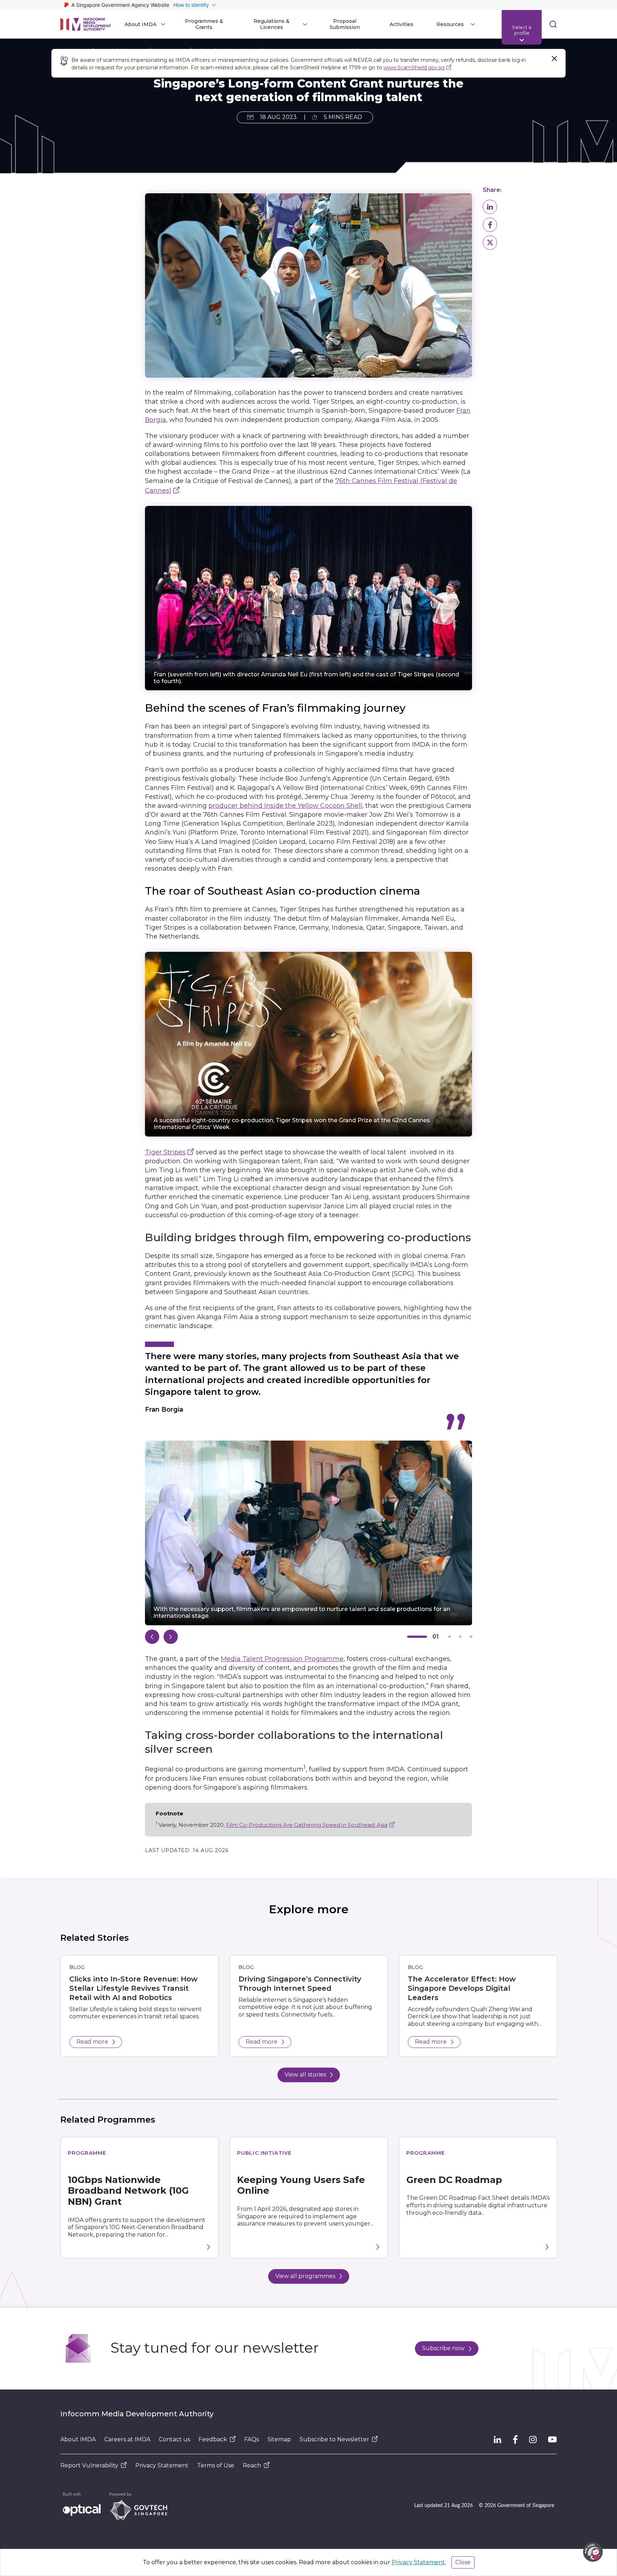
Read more (92, 2042)
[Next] (171, 1637)
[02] (450, 1637)
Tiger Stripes (165, 1152)
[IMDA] (86, 24)
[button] (490, 207)
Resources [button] (450, 24)
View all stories (305, 2075)
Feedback (213, 2439)
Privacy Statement (162, 2465)
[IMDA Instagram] (533, 2440)
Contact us (174, 2439)
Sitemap (279, 2439)
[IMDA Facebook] (515, 2440)
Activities (402, 24)
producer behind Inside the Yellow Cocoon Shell (285, 806)
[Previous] (152, 1637)
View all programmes (305, 2276)
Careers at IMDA (127, 2439)
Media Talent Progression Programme (282, 1659)
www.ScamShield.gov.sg (414, 68)
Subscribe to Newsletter (334, 2439)
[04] (471, 1637)
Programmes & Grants (204, 24)
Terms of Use (216, 2465)
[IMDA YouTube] (552, 2440)
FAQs (252, 2439)
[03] (460, 1637)
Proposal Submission (345, 24)
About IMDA (78, 2439)
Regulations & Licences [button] (272, 24)
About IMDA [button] (141, 24)
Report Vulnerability (89, 2465)
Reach (252, 2465)
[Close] (554, 59)
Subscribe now (443, 2348)
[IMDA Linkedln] (498, 2440)
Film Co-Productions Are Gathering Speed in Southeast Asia (307, 1825)
